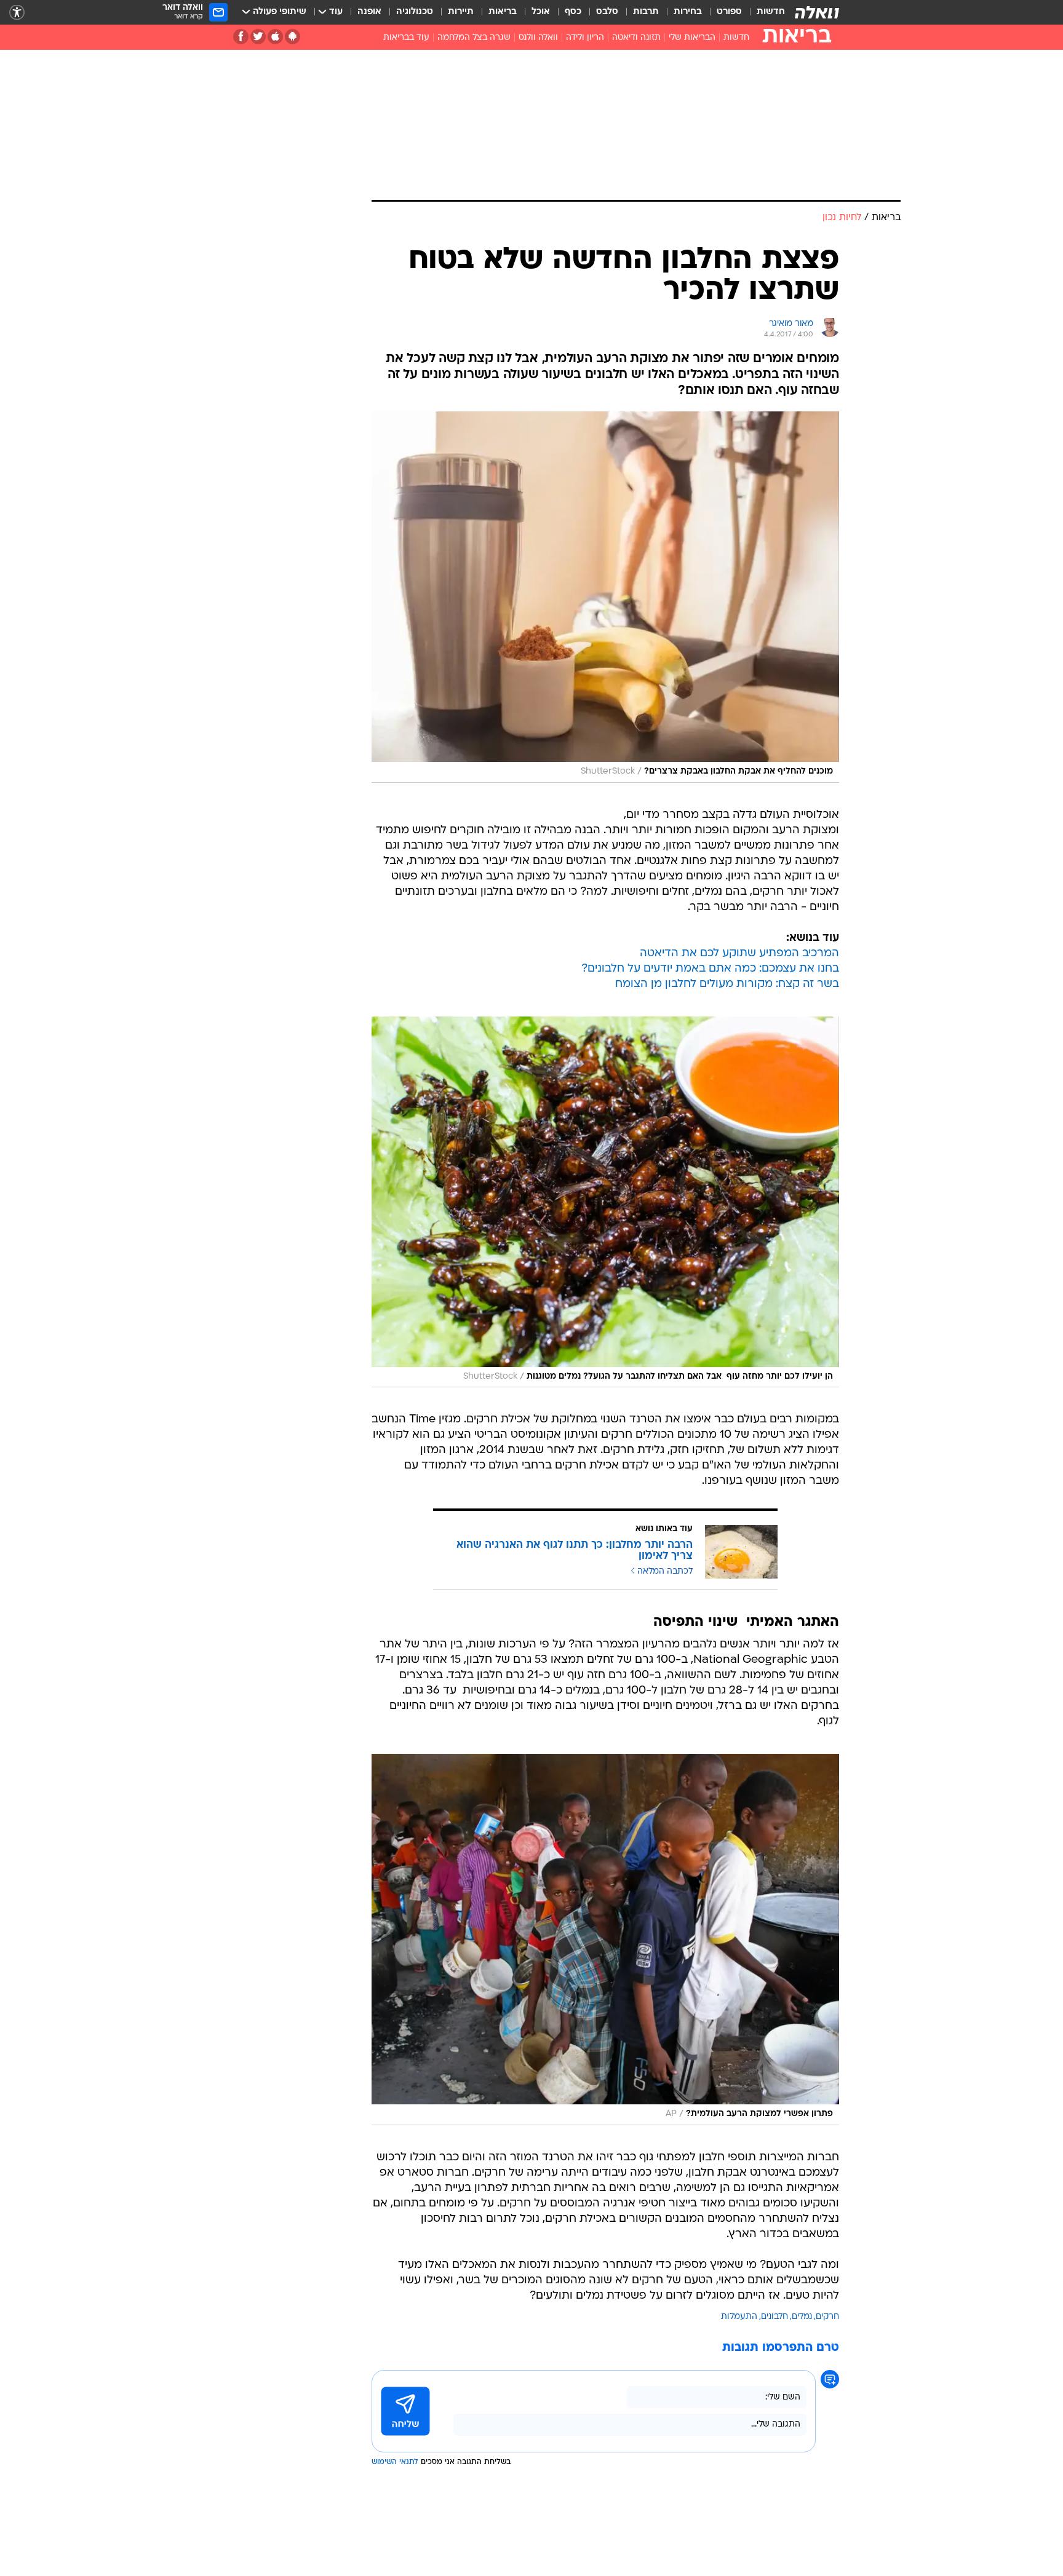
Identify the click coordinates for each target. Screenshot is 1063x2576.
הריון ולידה (585, 38)
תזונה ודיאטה (636, 38)
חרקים (827, 2317)
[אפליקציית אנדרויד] (293, 37)
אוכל (541, 12)
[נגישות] (17, 13)
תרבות (646, 12)
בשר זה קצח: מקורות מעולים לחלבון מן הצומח (727, 984)
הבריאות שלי (692, 38)
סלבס (607, 12)
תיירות (461, 12)
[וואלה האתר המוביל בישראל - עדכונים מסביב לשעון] (817, 12)
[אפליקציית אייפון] (275, 37)
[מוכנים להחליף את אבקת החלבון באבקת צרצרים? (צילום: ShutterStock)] (605, 597)
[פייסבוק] (241, 37)
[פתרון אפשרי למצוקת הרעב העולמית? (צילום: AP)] (605, 1940)
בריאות (503, 12)
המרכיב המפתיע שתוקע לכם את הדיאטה (739, 953)
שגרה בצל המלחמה (474, 38)
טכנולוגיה (415, 12)
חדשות (771, 12)
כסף (573, 12)
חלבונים (774, 2317)
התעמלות (739, 2317)
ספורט (729, 12)
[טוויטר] (258, 37)
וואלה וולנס (538, 38)
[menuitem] (763, 12)
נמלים (802, 2317)
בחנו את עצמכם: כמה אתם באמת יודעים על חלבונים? (710, 969)
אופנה (369, 12)
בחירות (688, 12)
